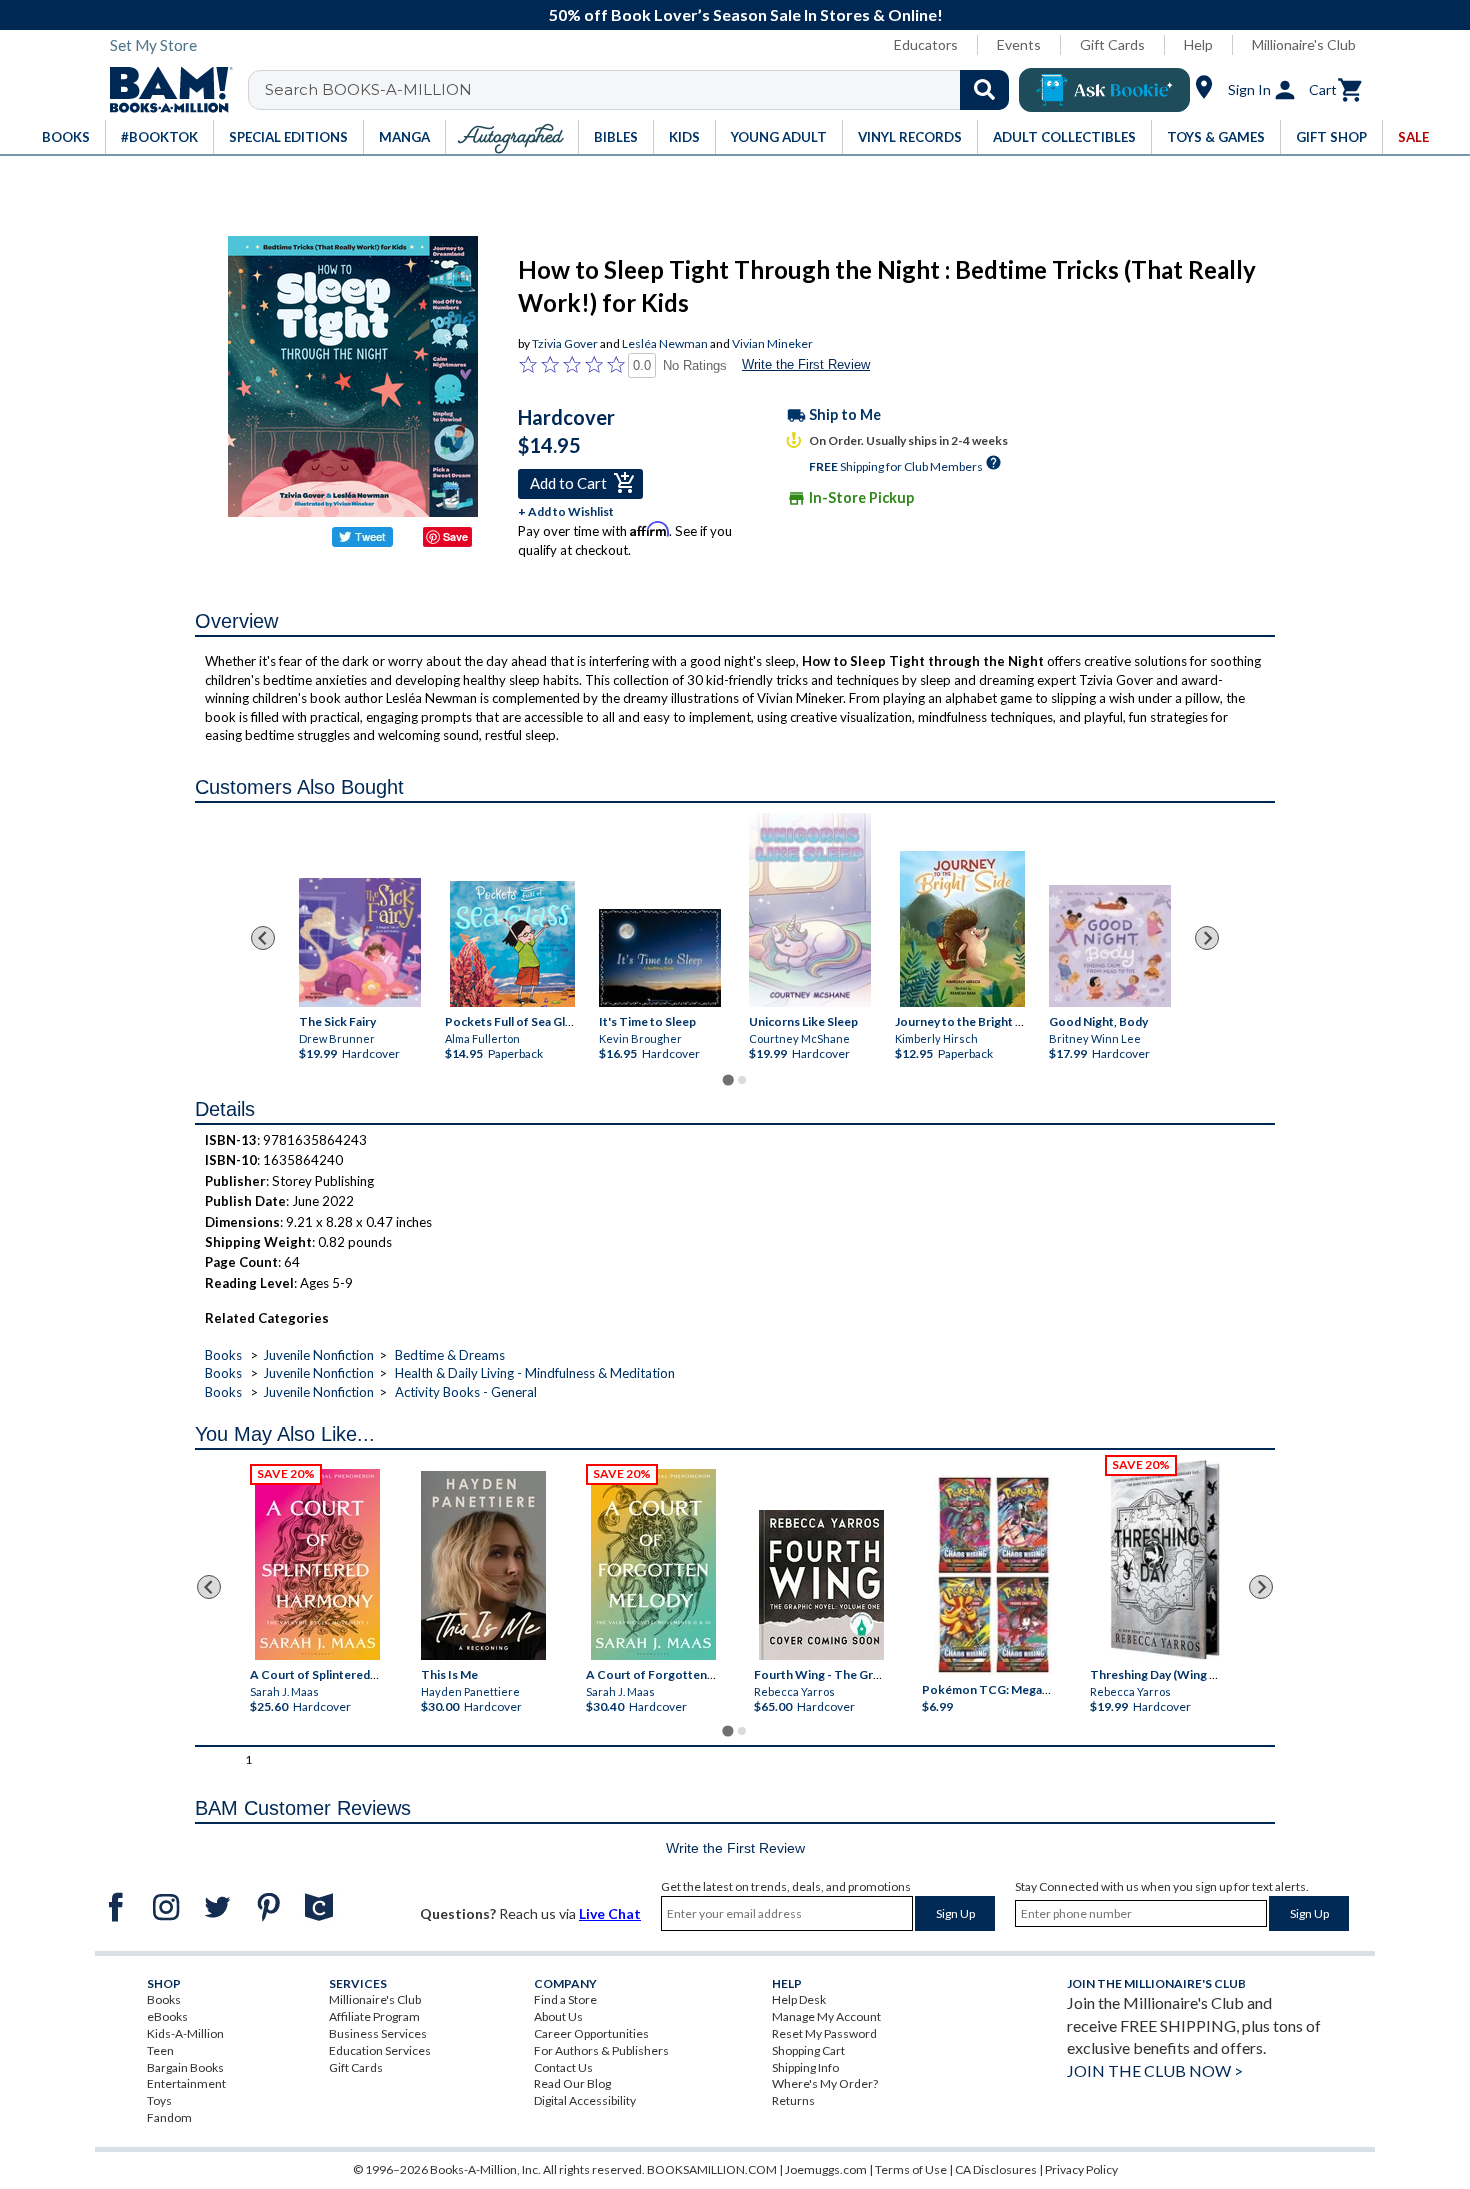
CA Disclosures (996, 2169)
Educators (926, 44)
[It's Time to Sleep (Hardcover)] (660, 958)
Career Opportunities (591, 2033)
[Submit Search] (984, 90)
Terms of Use (911, 2169)
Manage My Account (826, 2016)
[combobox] (641, 90)
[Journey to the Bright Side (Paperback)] (962, 930)
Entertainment (186, 2083)
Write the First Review (806, 364)
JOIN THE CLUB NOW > (1155, 2070)
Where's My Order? (825, 2083)
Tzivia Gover (565, 343)
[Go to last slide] (263, 938)
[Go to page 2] (742, 1080)
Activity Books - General (466, 1392)
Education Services (380, 2050)
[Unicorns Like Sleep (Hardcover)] (810, 910)
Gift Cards (1112, 44)
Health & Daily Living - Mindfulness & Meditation (535, 1373)
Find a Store (565, 1999)
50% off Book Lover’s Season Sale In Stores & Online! (746, 14)
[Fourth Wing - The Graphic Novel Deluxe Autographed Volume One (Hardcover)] (821, 1584)
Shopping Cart (808, 2050)
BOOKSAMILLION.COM (712, 2169)
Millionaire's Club (1304, 44)
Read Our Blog (572, 2083)
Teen (160, 2050)
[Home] (164, 90)
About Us (558, 2016)
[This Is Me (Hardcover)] (482, 1564)
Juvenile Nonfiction (318, 1355)
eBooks (167, 2016)
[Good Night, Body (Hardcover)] (1110, 947)
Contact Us (563, 2067)
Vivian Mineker (772, 343)
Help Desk (799, 1999)
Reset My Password (824, 2033)
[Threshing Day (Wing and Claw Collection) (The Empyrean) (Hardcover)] (1165, 1560)
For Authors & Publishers (601, 2050)
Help (1198, 44)
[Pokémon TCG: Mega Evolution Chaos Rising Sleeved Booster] (992, 1575)
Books (223, 1355)
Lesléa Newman (665, 343)
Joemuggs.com (826, 2169)
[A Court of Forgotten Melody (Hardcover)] (653, 1563)
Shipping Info (805, 2067)
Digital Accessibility (585, 2100)
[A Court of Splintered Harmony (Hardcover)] (317, 1563)
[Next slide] (1207, 938)
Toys (159, 2100)
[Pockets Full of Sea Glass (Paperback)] (512, 945)
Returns (793, 2100)
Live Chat (610, 1913)
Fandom (169, 2117)
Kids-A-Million (185, 2033)
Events (1019, 44)
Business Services (378, 2033)
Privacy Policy (1081, 2169)
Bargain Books (185, 2067)
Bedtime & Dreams (450, 1355)
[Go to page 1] (727, 1079)
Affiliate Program (374, 2016)
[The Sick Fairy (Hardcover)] (360, 943)
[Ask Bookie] (1104, 90)
